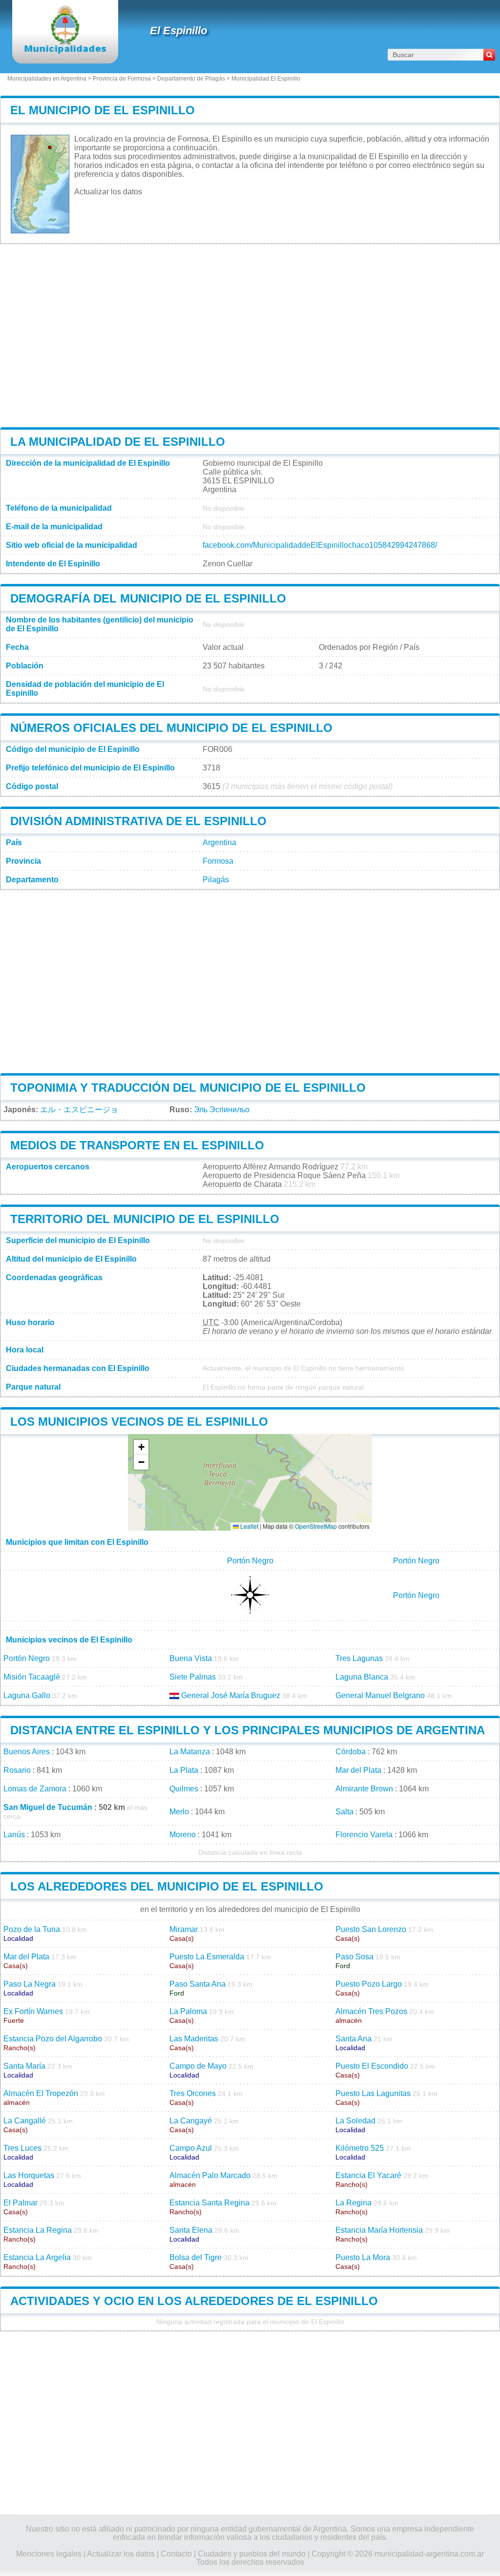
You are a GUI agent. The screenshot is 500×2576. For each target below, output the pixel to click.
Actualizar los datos (108, 192)
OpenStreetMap (316, 1526)
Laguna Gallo (27, 1695)
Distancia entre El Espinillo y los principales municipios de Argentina (248, 1730)
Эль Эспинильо (222, 1110)
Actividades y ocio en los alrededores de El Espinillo (194, 2301)
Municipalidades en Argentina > (50, 79)
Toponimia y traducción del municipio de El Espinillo (188, 1088)
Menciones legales (49, 2554)
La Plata (184, 1770)
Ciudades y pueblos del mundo (252, 2554)
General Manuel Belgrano (380, 1695)
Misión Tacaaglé (32, 1677)
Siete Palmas (193, 1677)
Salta (344, 1812)
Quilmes (184, 1789)
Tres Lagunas (359, 1658)
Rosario (17, 1770)
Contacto (176, 2554)
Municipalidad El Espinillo (266, 79)
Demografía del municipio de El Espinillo (148, 598)
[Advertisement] (250, 335)
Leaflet (249, 1526)
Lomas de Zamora (35, 1789)
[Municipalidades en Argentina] (65, 51)
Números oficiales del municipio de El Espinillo (171, 728)
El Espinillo (178, 31)
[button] (141, 1447)
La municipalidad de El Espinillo (118, 442)
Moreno (183, 1835)
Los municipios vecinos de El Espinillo (139, 1422)
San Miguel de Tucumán (48, 1807)
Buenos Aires (27, 1752)
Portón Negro (250, 1561)
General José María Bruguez (231, 1695)
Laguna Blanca (362, 1677)
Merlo (179, 1812)
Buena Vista (191, 1658)
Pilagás (216, 880)
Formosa (218, 861)
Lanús (14, 1835)
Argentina (219, 842)
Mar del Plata (358, 1770)
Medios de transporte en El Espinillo (137, 1145)
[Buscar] (489, 55)
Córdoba (351, 1752)
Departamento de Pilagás (191, 79)
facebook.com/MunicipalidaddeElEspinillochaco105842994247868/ (320, 545)
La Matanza (190, 1752)
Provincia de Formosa (122, 79)
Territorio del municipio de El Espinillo (145, 1219)
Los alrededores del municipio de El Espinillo (167, 1886)
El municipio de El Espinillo (103, 110)
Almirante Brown (364, 1789)
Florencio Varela (364, 1835)
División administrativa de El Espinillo (138, 821)
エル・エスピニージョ (79, 1110)
